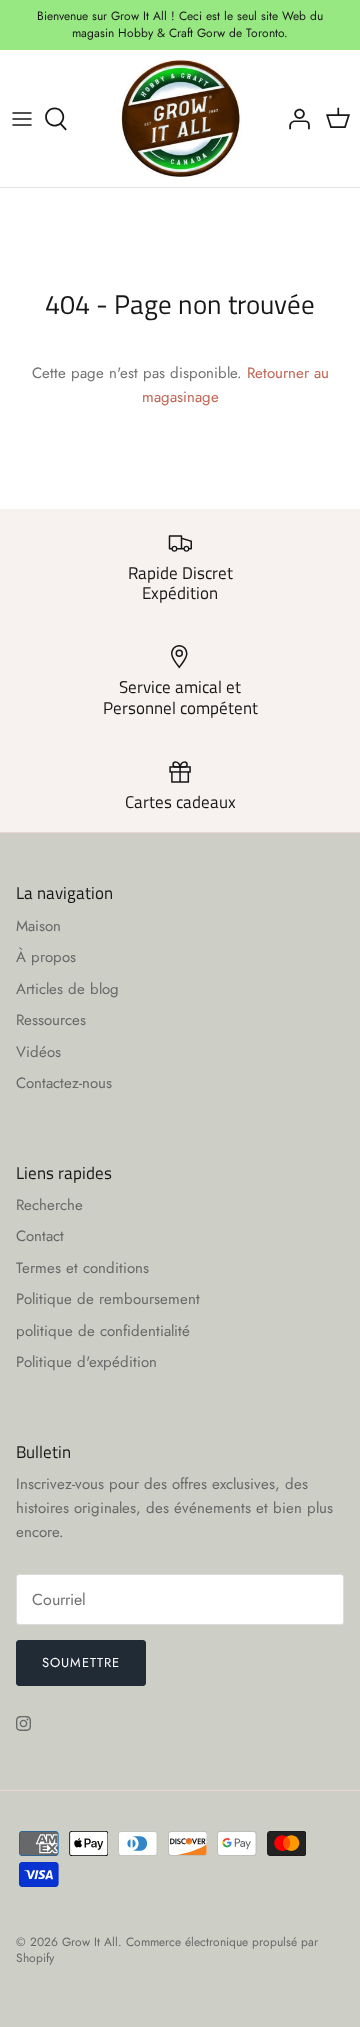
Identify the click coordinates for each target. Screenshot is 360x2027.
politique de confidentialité (103, 1331)
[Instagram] (23, 1723)
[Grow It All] (180, 119)
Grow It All (90, 1942)
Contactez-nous (64, 1083)
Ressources (51, 1020)
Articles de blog (67, 989)
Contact (40, 1236)
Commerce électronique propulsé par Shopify (167, 1950)
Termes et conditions (82, 1268)
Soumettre (81, 1662)
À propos (46, 957)
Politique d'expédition (86, 1362)
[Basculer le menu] (22, 119)
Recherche (49, 1205)
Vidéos (38, 1052)
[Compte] (294, 119)
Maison (38, 926)
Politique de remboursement (108, 1299)
